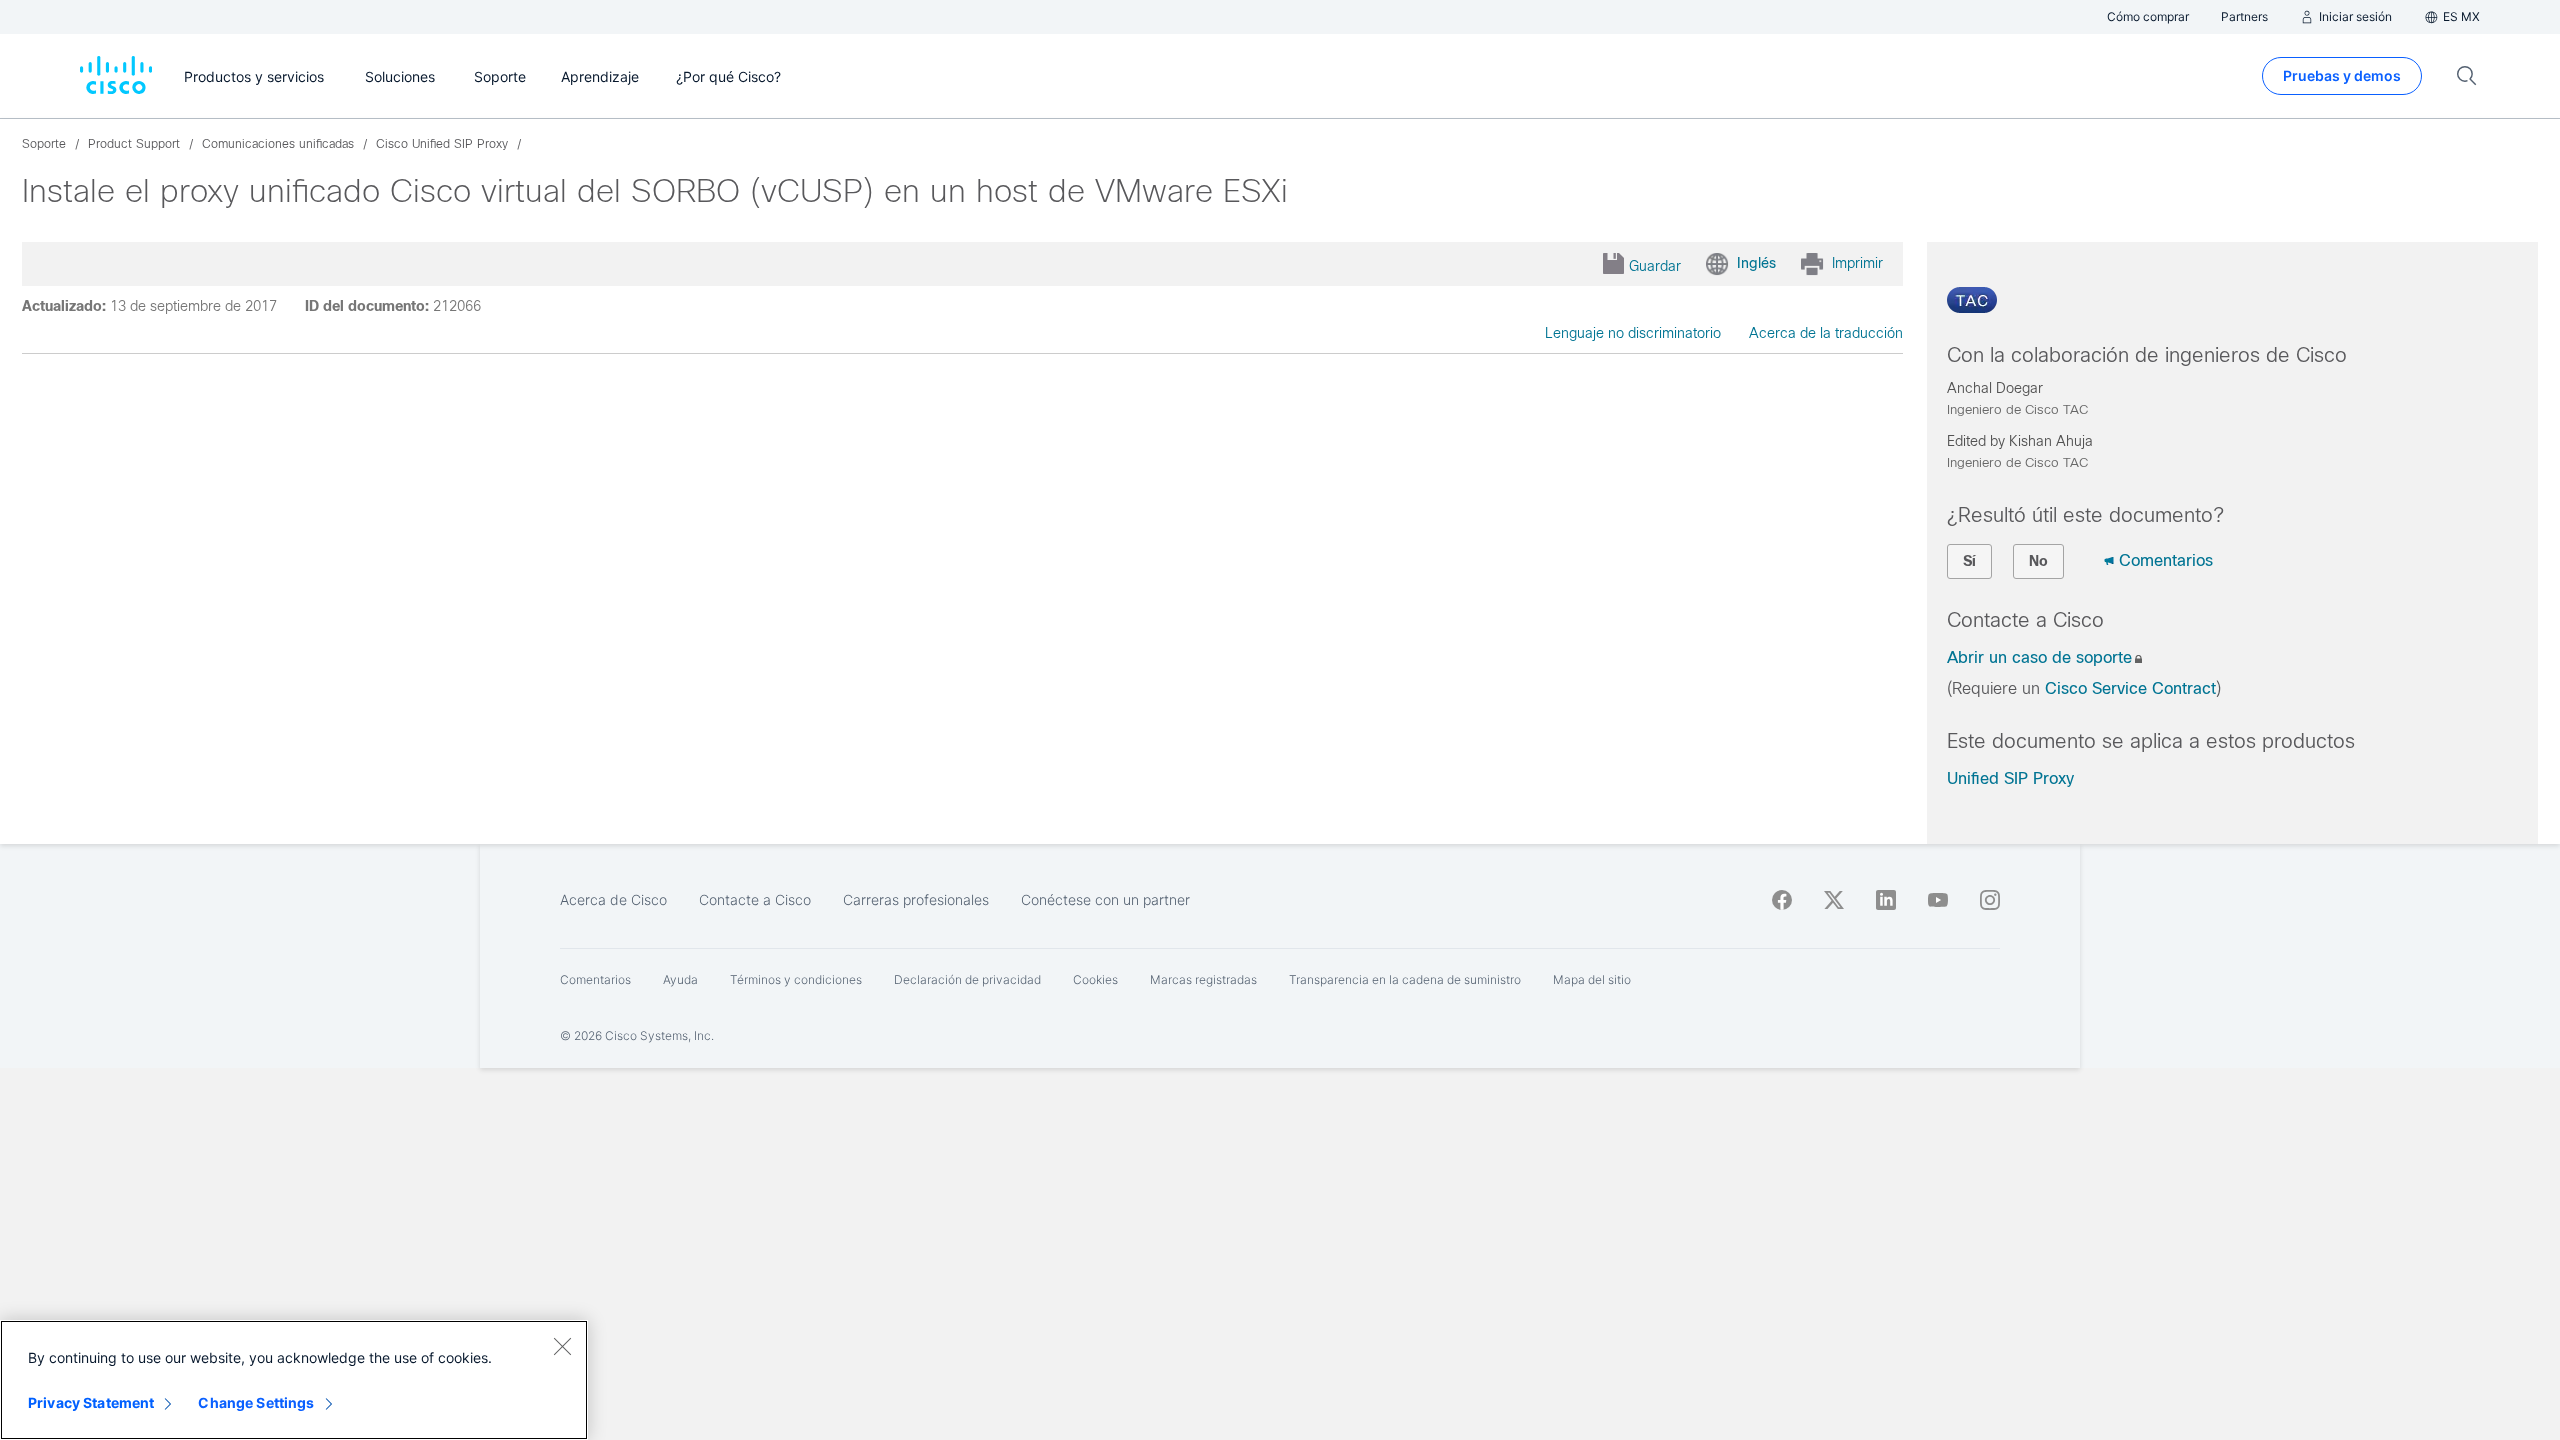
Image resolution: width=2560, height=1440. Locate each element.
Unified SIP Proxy (2010, 778)
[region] (294, 1380)
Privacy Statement (91, 1402)
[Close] (562, 1346)
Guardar (1655, 266)
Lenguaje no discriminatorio (1633, 333)
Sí (1969, 561)
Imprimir (1857, 263)
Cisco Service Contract (2130, 688)
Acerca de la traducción (1826, 333)
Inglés (1756, 263)
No (2038, 561)
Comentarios (2166, 560)
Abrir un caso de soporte (2039, 657)
